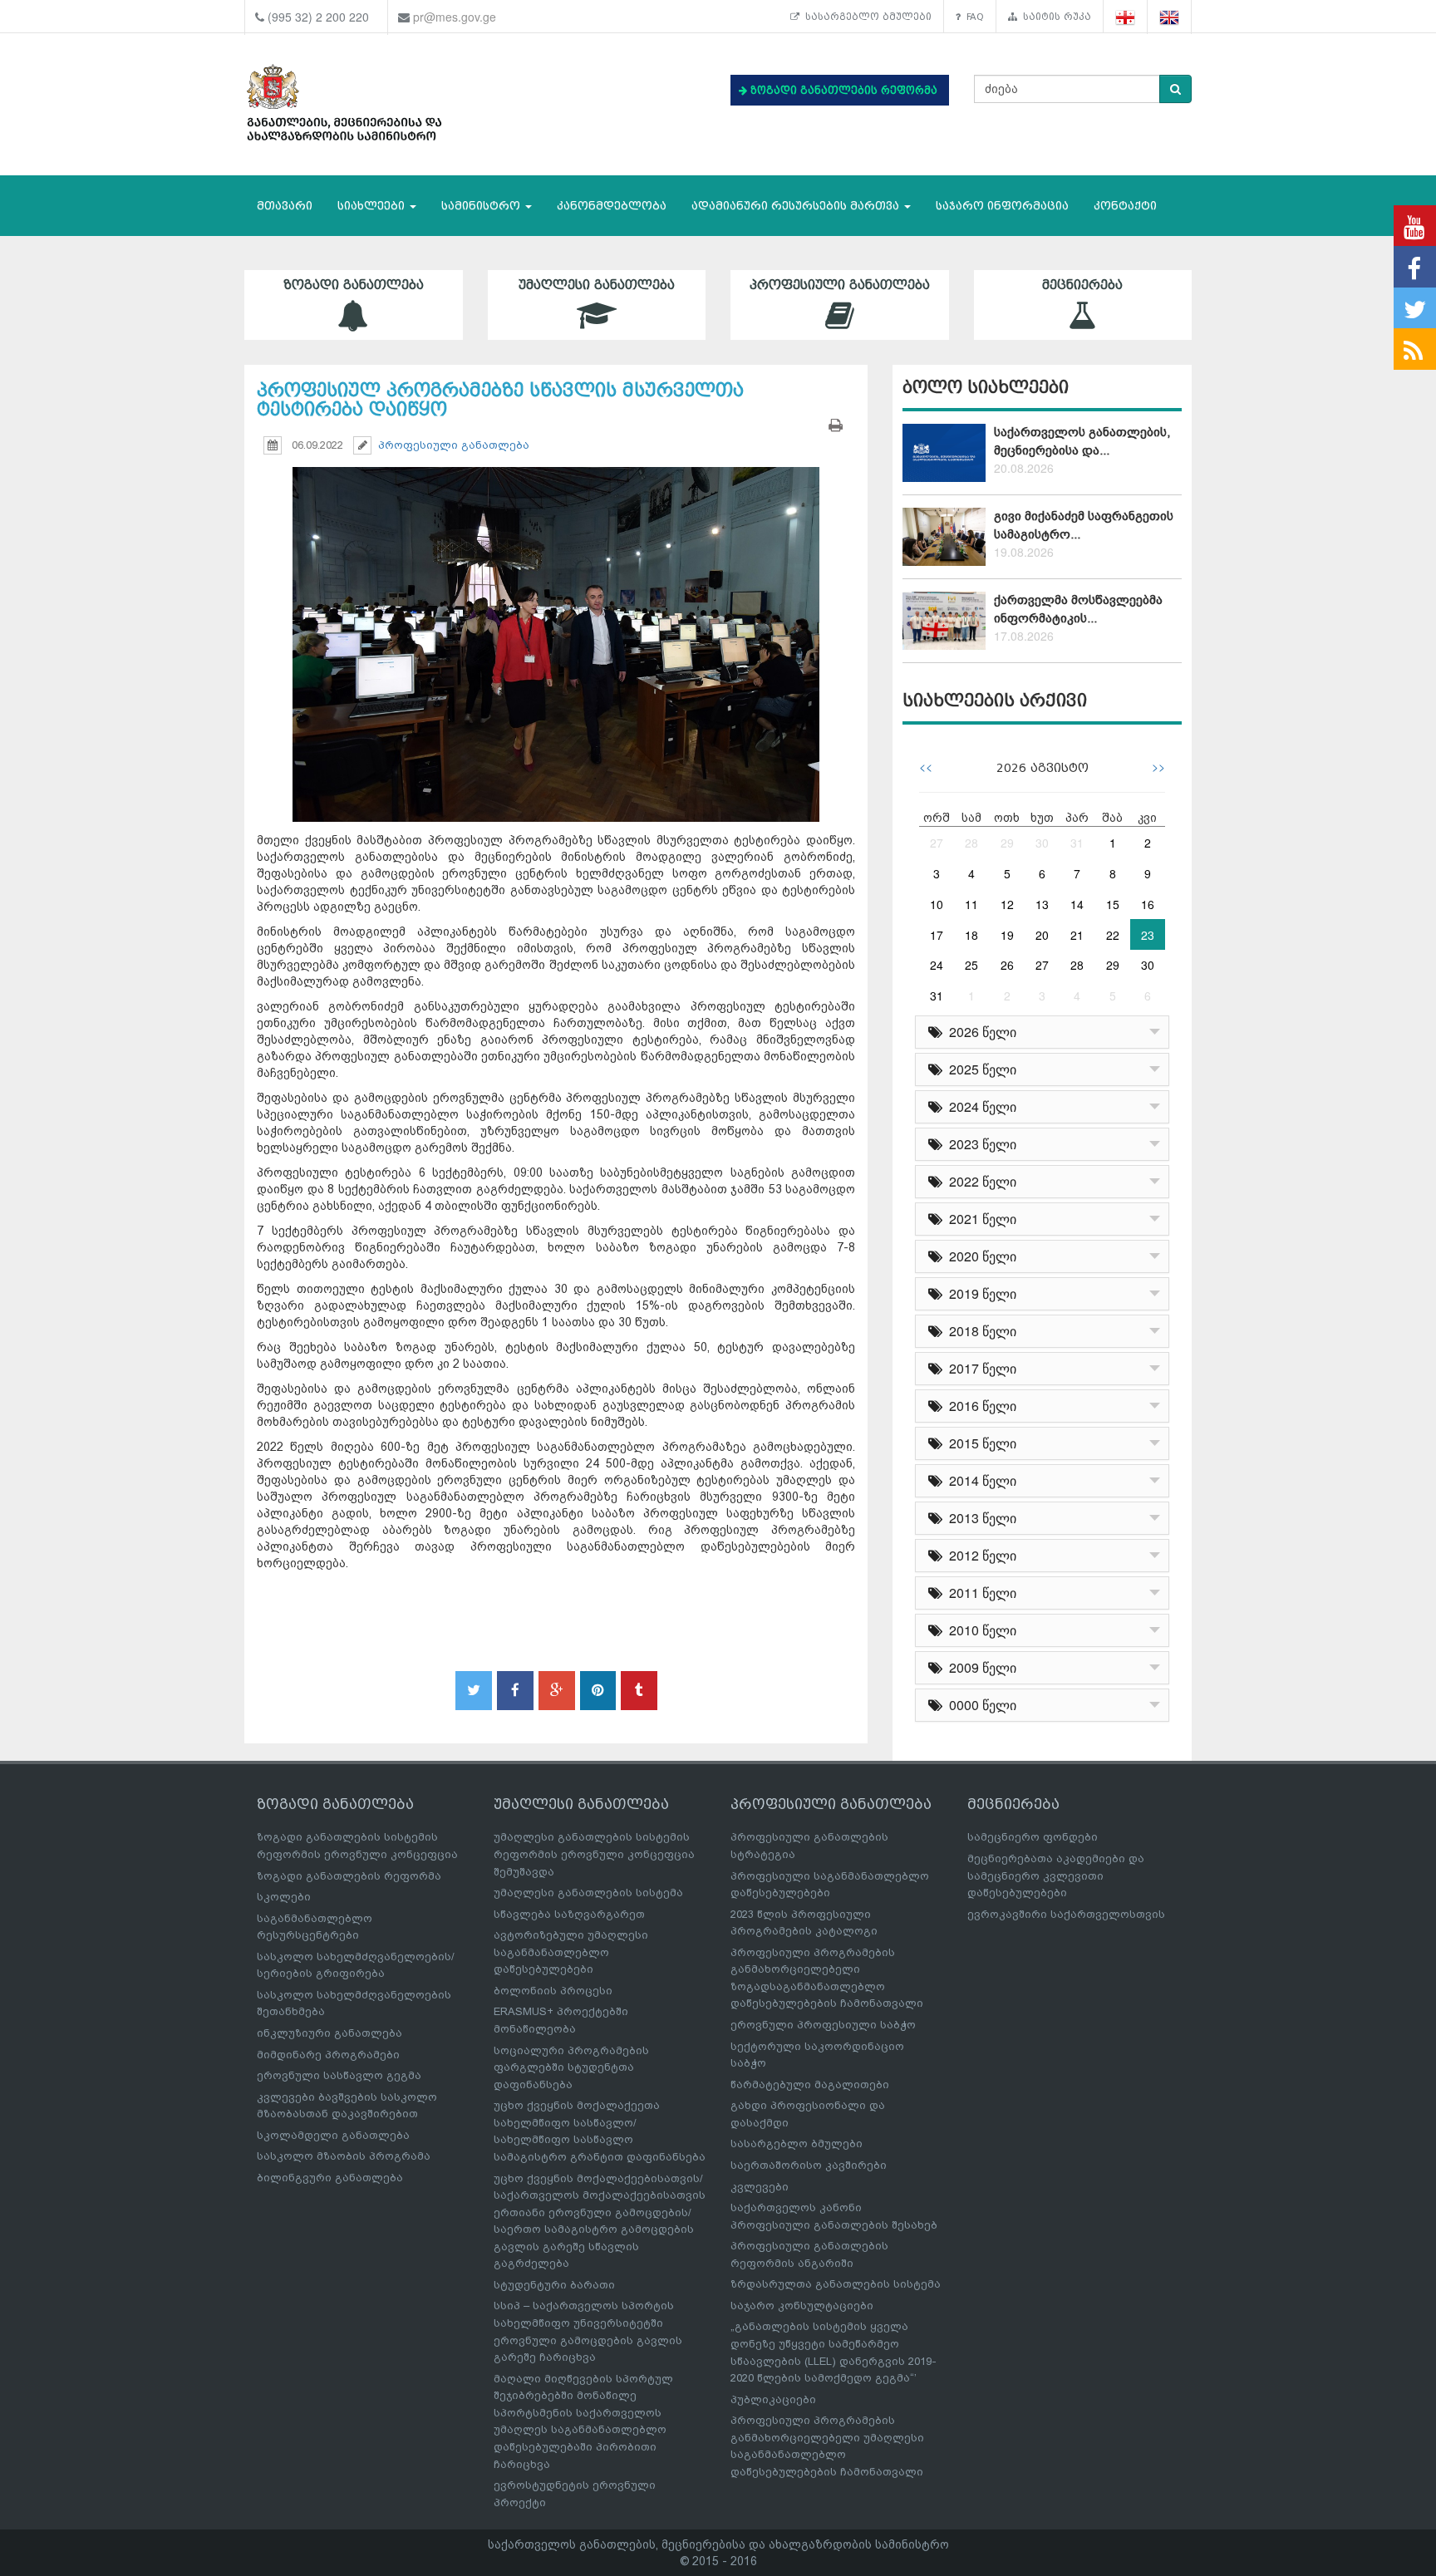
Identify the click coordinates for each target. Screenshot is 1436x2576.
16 (1148, 904)
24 (937, 965)
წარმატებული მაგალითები (810, 2084)
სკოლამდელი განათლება (333, 2135)
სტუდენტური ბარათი (554, 2285)
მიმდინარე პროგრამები (328, 2055)
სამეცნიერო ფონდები (1033, 1837)
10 (937, 904)
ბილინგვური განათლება (330, 2178)
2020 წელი (979, 1256)
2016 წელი (979, 1406)
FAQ (972, 17)
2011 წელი (979, 1593)
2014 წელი (979, 1480)
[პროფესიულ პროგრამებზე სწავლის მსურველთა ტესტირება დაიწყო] (556, 629)
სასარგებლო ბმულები (866, 17)
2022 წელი (979, 1181)
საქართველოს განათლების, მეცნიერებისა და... (1082, 441)
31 (1077, 843)
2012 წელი (979, 1555)
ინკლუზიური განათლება (329, 2033)
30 (1042, 843)
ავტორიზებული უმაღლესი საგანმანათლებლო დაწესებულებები (571, 1952)
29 (1007, 843)
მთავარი (285, 206)
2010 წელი (979, 1630)
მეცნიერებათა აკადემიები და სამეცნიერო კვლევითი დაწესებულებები (1056, 1875)
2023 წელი (979, 1144)
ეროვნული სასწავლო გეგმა (339, 2075)
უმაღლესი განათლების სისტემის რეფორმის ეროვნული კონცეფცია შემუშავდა (594, 1854)
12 (1007, 904)
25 (971, 965)
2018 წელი (979, 1331)
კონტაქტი (1125, 206)
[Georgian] (1126, 17)
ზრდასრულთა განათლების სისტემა (836, 2284)
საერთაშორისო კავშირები (809, 2165)
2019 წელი (979, 1293)
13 (1042, 904)
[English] (1170, 17)
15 (1113, 904)
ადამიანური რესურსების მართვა (797, 206)
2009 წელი (979, 1667)
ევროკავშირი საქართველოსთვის (1066, 1914)
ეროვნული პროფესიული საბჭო (823, 2025)
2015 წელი (979, 1443)
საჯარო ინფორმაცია (1002, 206)
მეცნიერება (1082, 285)
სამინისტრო (482, 206)
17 (937, 935)
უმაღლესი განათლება (597, 285)
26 (1007, 965)
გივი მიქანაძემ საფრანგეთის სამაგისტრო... (1084, 525)
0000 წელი (979, 1705)
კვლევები (760, 2187)
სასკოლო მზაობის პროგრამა (344, 2156)
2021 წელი (979, 1219)
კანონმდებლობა (612, 206)
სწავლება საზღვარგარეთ (569, 1914)
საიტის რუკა (1054, 17)
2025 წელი (979, 1069)
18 (971, 935)
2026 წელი (979, 1032)
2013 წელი (979, 1518)
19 (1007, 935)
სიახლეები (373, 206)
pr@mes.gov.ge (455, 17)
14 (1077, 904)
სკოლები (284, 1897)
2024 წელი (979, 1106)
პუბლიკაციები (773, 2399)
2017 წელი (979, 1368)
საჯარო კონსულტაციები (802, 2306)
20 (1042, 935)
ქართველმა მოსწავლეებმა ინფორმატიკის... (1078, 609)
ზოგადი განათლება (354, 285)
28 (971, 843)
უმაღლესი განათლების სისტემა (588, 1893)
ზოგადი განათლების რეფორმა (349, 1876)
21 (1077, 935)
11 (971, 904)
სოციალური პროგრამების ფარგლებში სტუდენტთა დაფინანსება (571, 2067)
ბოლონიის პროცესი (553, 1991)
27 (937, 843)
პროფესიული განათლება (840, 285)
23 (1148, 935)
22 (1113, 935)
